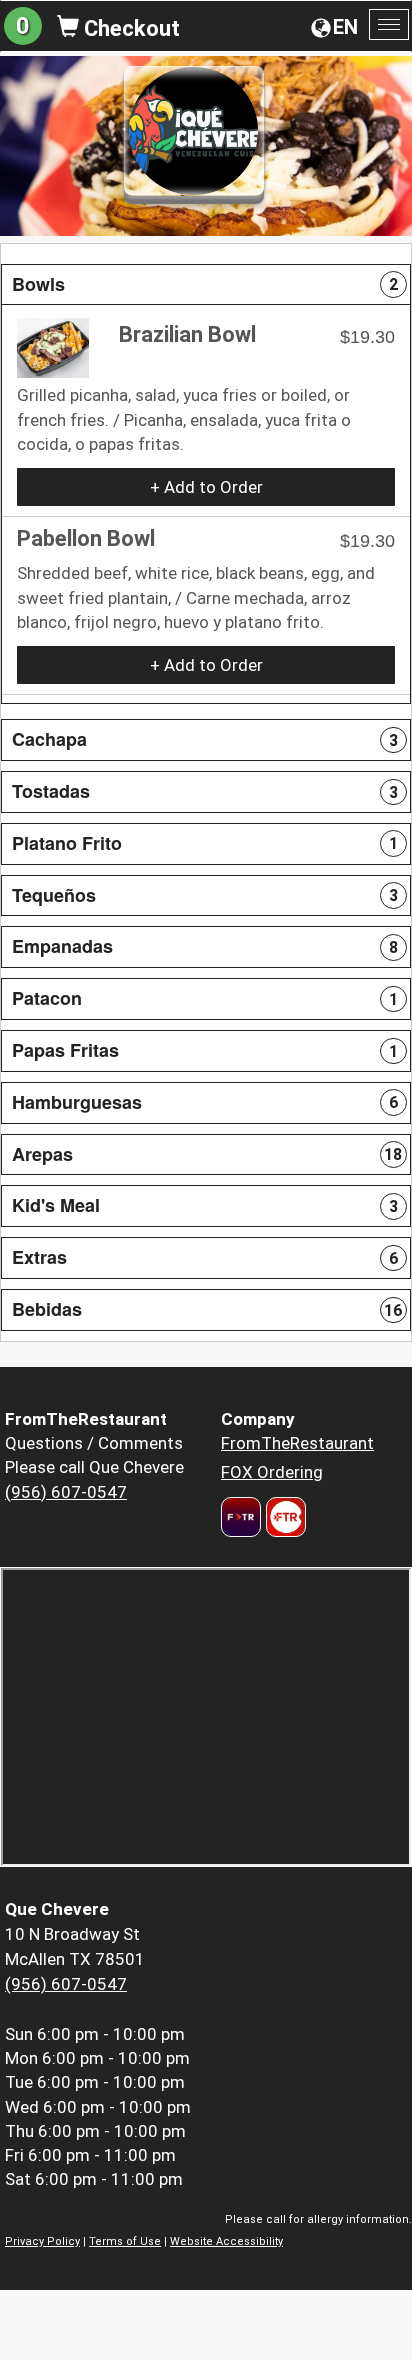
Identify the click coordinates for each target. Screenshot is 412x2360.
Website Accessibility (226, 2241)
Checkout (129, 28)
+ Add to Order (206, 487)
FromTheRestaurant (297, 1443)
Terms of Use (125, 2241)
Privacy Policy (42, 2241)
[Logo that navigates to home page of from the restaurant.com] (241, 1517)
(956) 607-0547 (66, 1492)
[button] (206, 285)
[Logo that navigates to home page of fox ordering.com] (283, 1517)
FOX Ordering (272, 1472)
